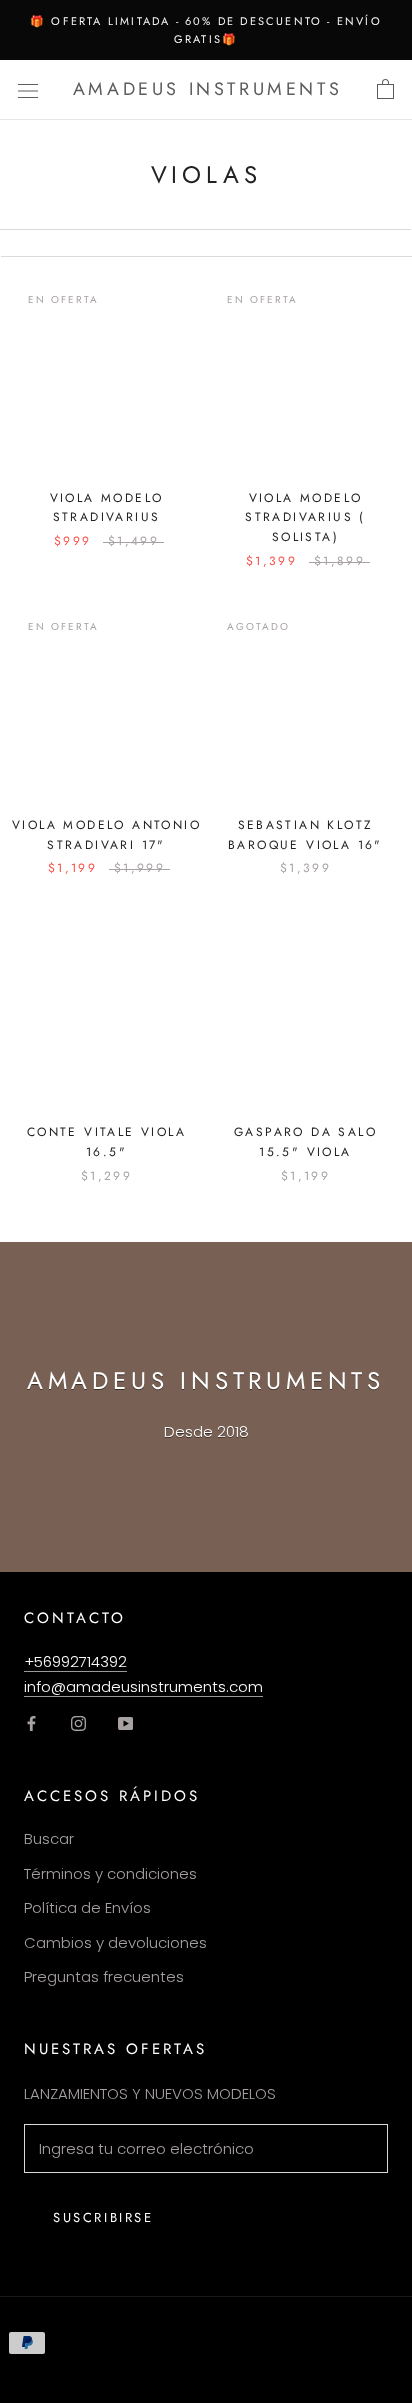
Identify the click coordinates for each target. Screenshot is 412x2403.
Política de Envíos (87, 1907)
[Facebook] (31, 1723)
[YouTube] (125, 1723)
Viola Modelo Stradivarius (107, 508)
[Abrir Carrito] (385, 90)
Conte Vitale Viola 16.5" (106, 1142)
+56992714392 (75, 1661)
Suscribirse (103, 2217)
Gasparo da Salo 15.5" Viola (305, 1142)
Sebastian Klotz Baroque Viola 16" (305, 835)
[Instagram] (78, 1723)
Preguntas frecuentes (104, 1976)
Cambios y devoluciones (115, 1942)
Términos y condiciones (110, 1873)
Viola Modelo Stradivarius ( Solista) (305, 518)
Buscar (49, 1838)
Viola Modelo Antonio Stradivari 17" (106, 835)
